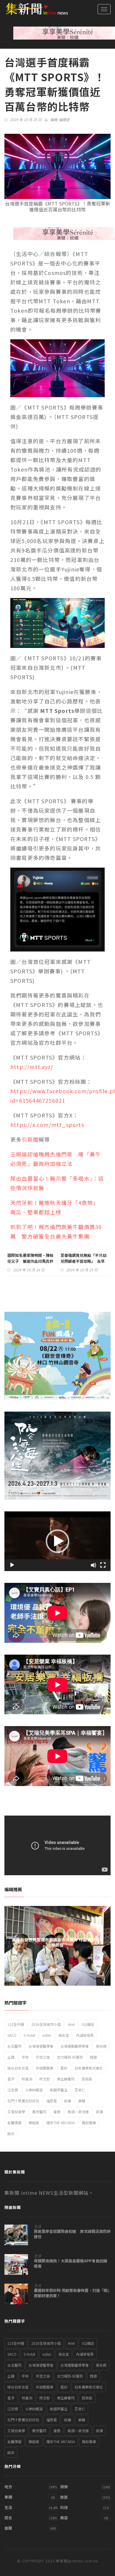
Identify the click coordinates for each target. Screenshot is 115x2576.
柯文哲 (45, 2079)
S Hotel (29, 2035)
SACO (12, 2035)
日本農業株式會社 (89, 2068)
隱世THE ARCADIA (61, 2123)
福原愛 (52, 2101)
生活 (37, 2226)
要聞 (8, 2528)
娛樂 (64, 2487)
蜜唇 (57, 2112)
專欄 (8, 2497)
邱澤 (99, 2112)
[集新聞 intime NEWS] (34, 9)
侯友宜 (64, 2035)
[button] (57, 1541)
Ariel (71, 2024)
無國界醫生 (59, 2090)
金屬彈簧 (14, 2123)
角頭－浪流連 (78, 2112)
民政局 (87, 2079)
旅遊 (64, 2497)
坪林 (25, 2057)
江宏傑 (13, 2090)
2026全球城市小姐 (46, 2024)
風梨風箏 (89, 2123)
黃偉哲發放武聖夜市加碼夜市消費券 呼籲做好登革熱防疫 (58, 1942)
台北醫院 (14, 2046)
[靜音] (93, 1565)
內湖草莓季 (85, 2035)
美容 (64, 2518)
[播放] (12, 1565)
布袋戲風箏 (45, 2068)
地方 (8, 2487)
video (47, 2035)
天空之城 (43, 2057)
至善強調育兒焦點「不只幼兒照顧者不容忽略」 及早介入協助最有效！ (83, 1261)
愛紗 (64, 2068)
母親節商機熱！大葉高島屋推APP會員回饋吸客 (70, 2264)
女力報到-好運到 (70, 2057)
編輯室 (64, 119)
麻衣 (11, 2133)
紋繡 (68, 2101)
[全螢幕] (103, 1565)
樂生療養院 (66, 2079)
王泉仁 (80, 2090)
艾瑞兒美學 (16, 2112)
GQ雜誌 (88, 2024)
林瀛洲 (27, 2079)
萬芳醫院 (39, 2112)
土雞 (11, 2057)
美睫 (82, 2101)
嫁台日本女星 (18, 2068)
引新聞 (30, 1139)
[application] (57, 1541)
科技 (64, 2507)
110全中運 (16, 2024)
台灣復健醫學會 (41, 2046)
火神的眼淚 (34, 2090)
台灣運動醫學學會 (75, 2046)
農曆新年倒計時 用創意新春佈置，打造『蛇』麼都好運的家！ (72, 2293)
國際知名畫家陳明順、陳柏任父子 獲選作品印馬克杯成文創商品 (30, 1261)
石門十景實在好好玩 (23, 2101)
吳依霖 (101, 2046)
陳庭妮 (34, 2123)
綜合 (8, 2518)
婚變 (93, 2057)
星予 (11, 2079)
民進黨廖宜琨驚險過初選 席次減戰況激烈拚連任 (72, 2234)
